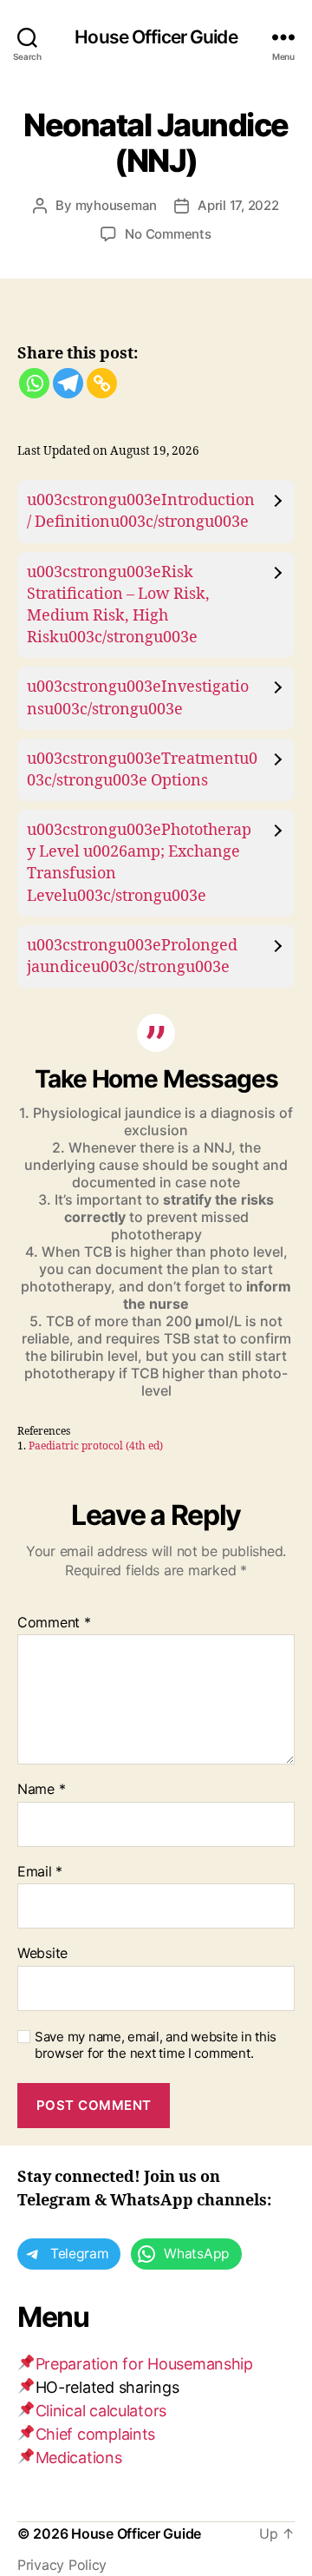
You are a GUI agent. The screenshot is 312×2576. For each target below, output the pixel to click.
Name (41, 1790)
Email (40, 1872)
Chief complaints (96, 2434)
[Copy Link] (102, 383)
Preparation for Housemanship (144, 2364)
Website (42, 1954)
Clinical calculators (101, 2411)
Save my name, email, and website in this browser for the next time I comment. (156, 2045)
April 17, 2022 (238, 205)
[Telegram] (68, 383)
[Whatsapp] (34, 383)
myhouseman (116, 205)
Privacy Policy (62, 2565)
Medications (79, 2458)
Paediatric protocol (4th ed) (96, 1446)
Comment (54, 1623)
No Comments (168, 234)
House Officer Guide (156, 37)
